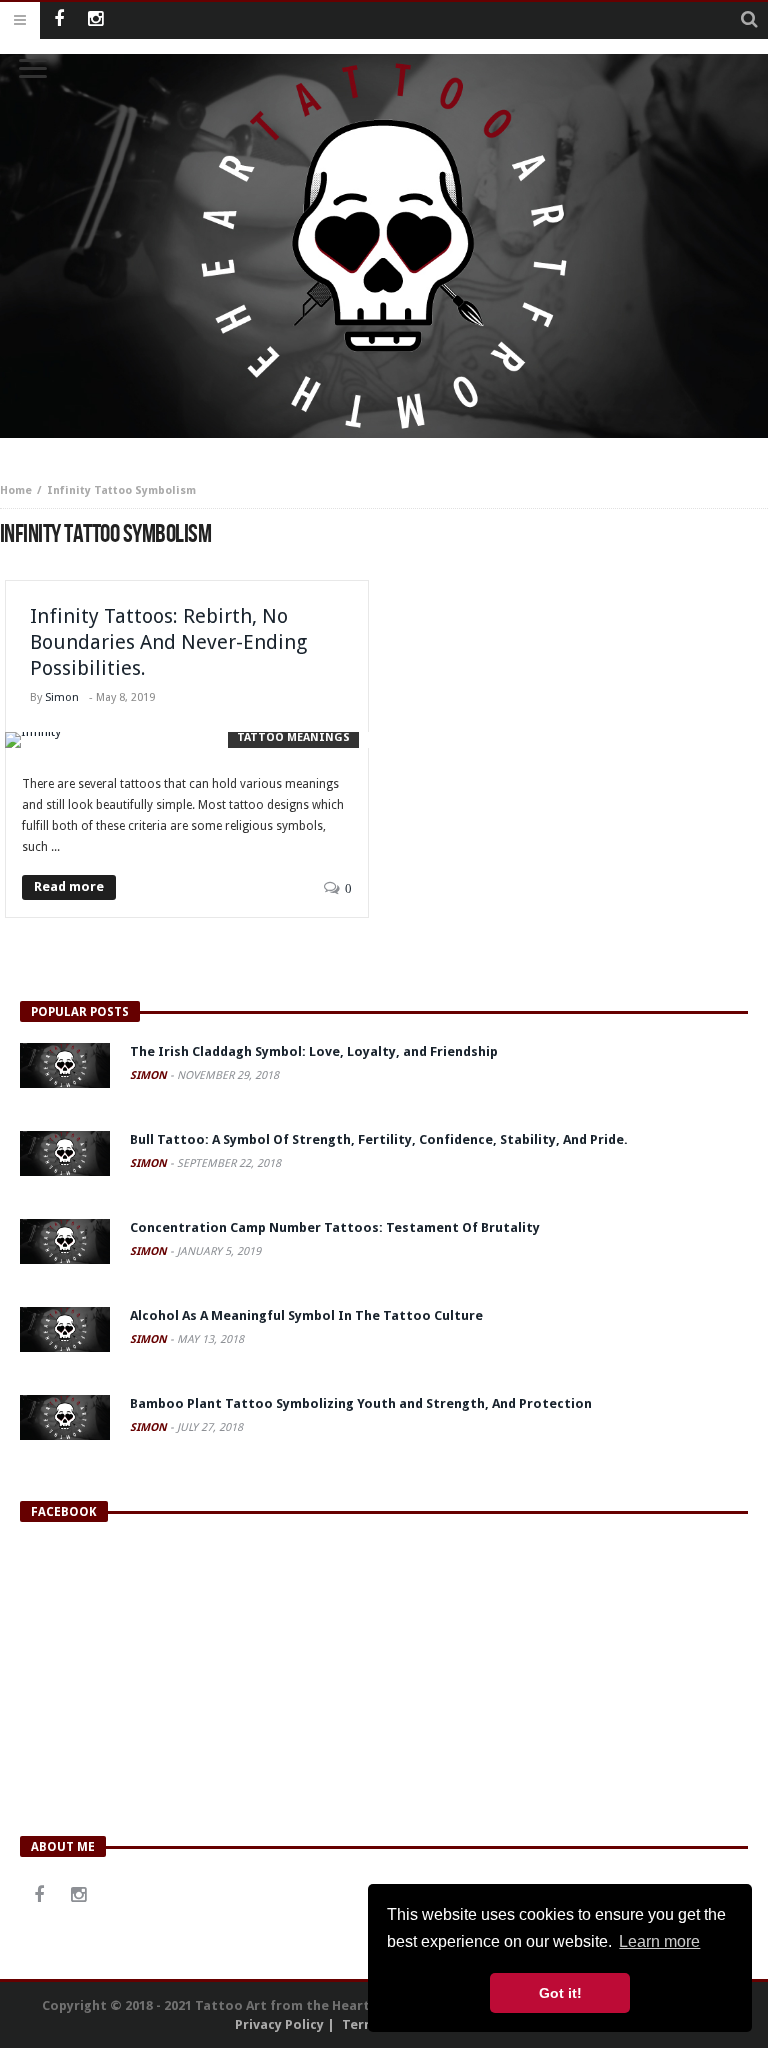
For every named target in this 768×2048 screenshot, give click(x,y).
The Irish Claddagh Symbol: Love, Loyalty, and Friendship (314, 1051)
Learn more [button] (659, 1941)
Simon (62, 697)
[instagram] (95, 20)
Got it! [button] (560, 1993)
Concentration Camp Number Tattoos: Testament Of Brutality (335, 1227)
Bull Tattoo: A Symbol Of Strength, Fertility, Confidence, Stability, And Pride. (379, 1139)
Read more (69, 886)
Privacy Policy (279, 2024)
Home (16, 490)
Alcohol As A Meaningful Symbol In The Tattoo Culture (306, 1315)
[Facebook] (58, 20)
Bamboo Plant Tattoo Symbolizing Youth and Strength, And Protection (361, 1403)
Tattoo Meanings (293, 737)
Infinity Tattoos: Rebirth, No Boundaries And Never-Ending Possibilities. (168, 642)
